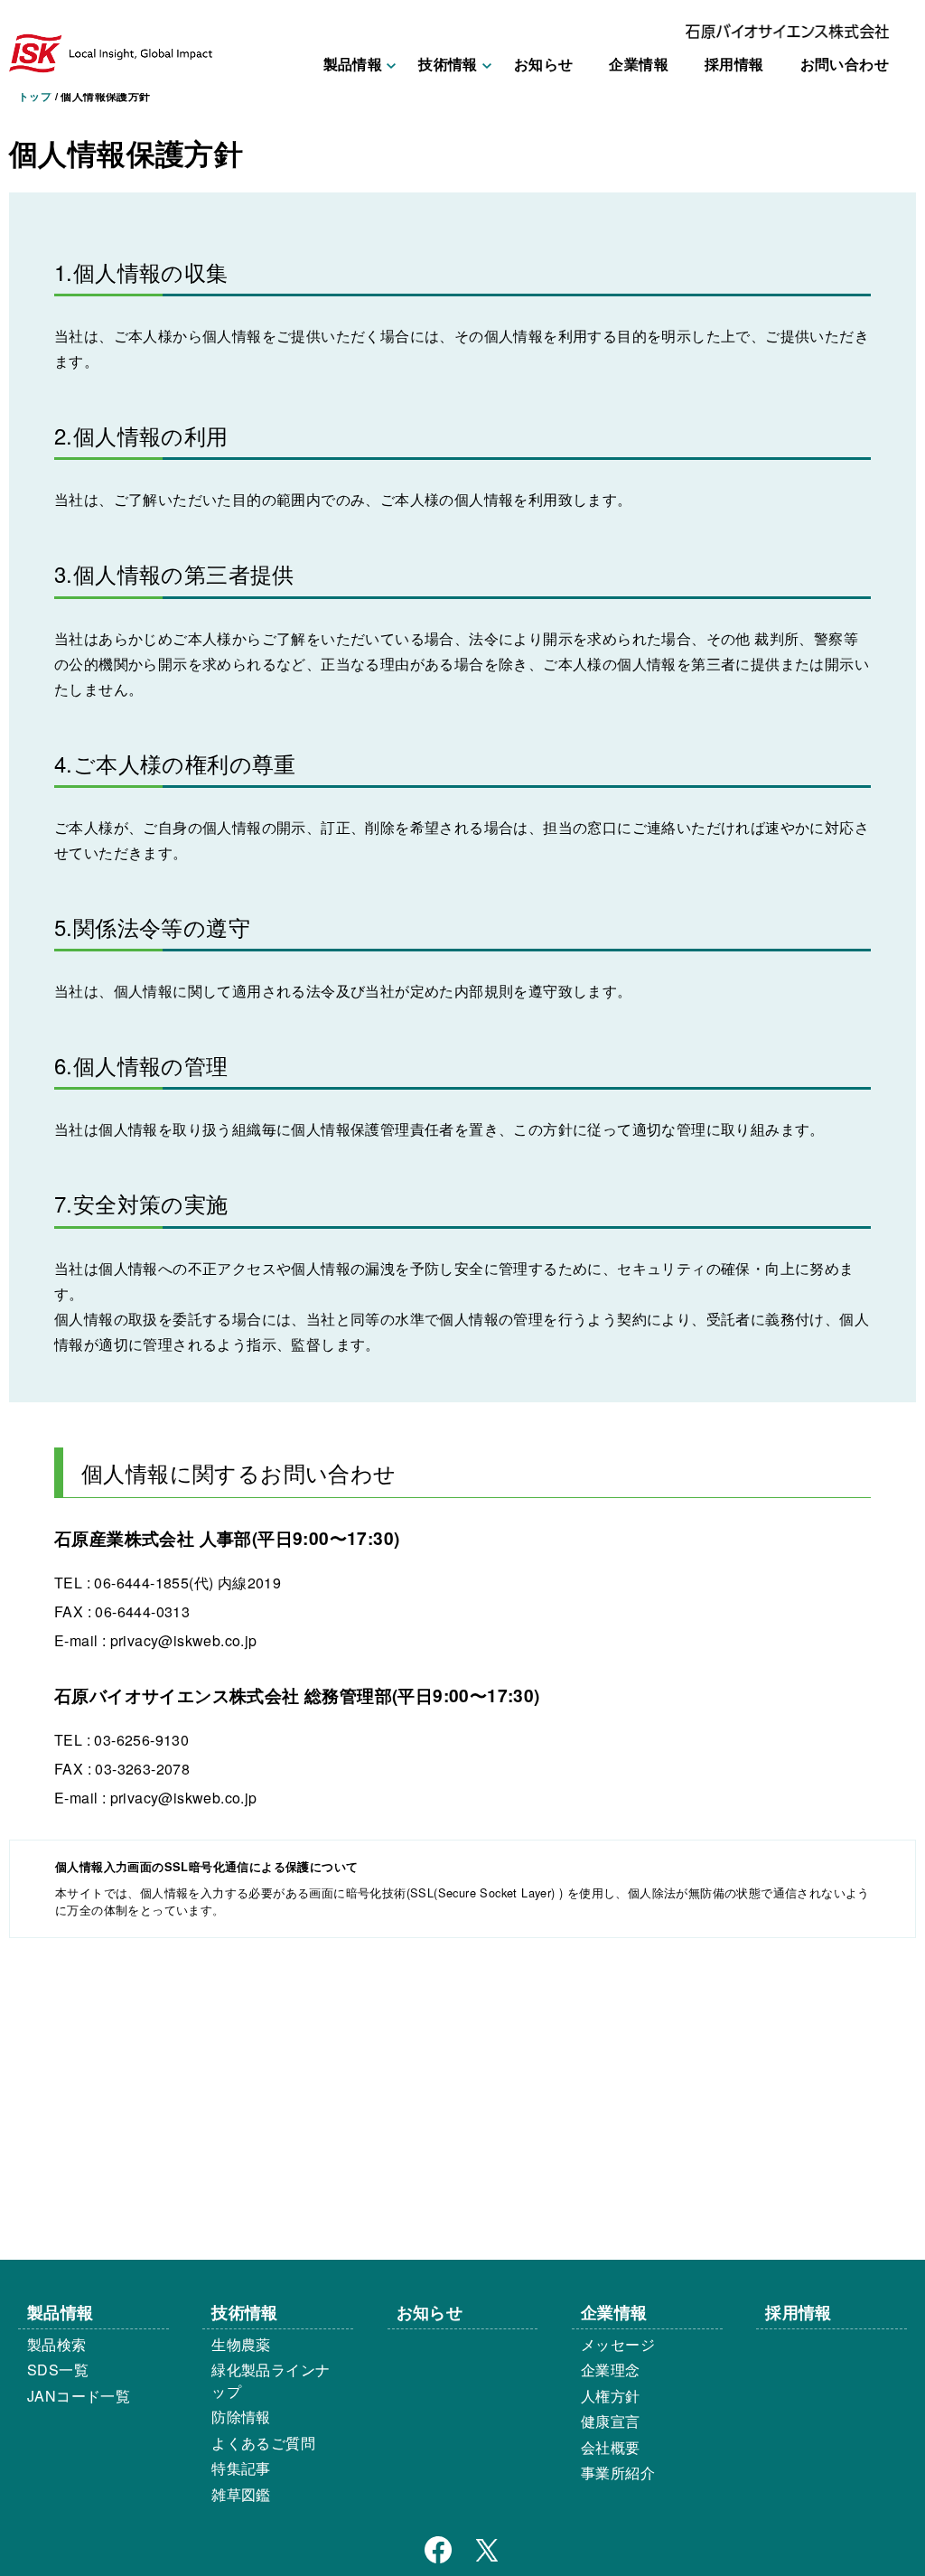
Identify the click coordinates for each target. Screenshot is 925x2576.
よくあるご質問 (263, 2443)
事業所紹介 (618, 2473)
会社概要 (611, 2447)
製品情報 (61, 2312)
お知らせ (544, 64)
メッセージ (618, 2344)
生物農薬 (241, 2344)
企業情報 (639, 64)
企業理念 (611, 2370)
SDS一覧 (58, 2370)
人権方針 (611, 2396)
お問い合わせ (845, 64)
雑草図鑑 (241, 2494)
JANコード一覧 (79, 2396)
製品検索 (57, 2344)
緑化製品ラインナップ (271, 2380)
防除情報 (241, 2417)
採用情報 (734, 64)
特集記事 (241, 2468)
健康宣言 (611, 2421)
